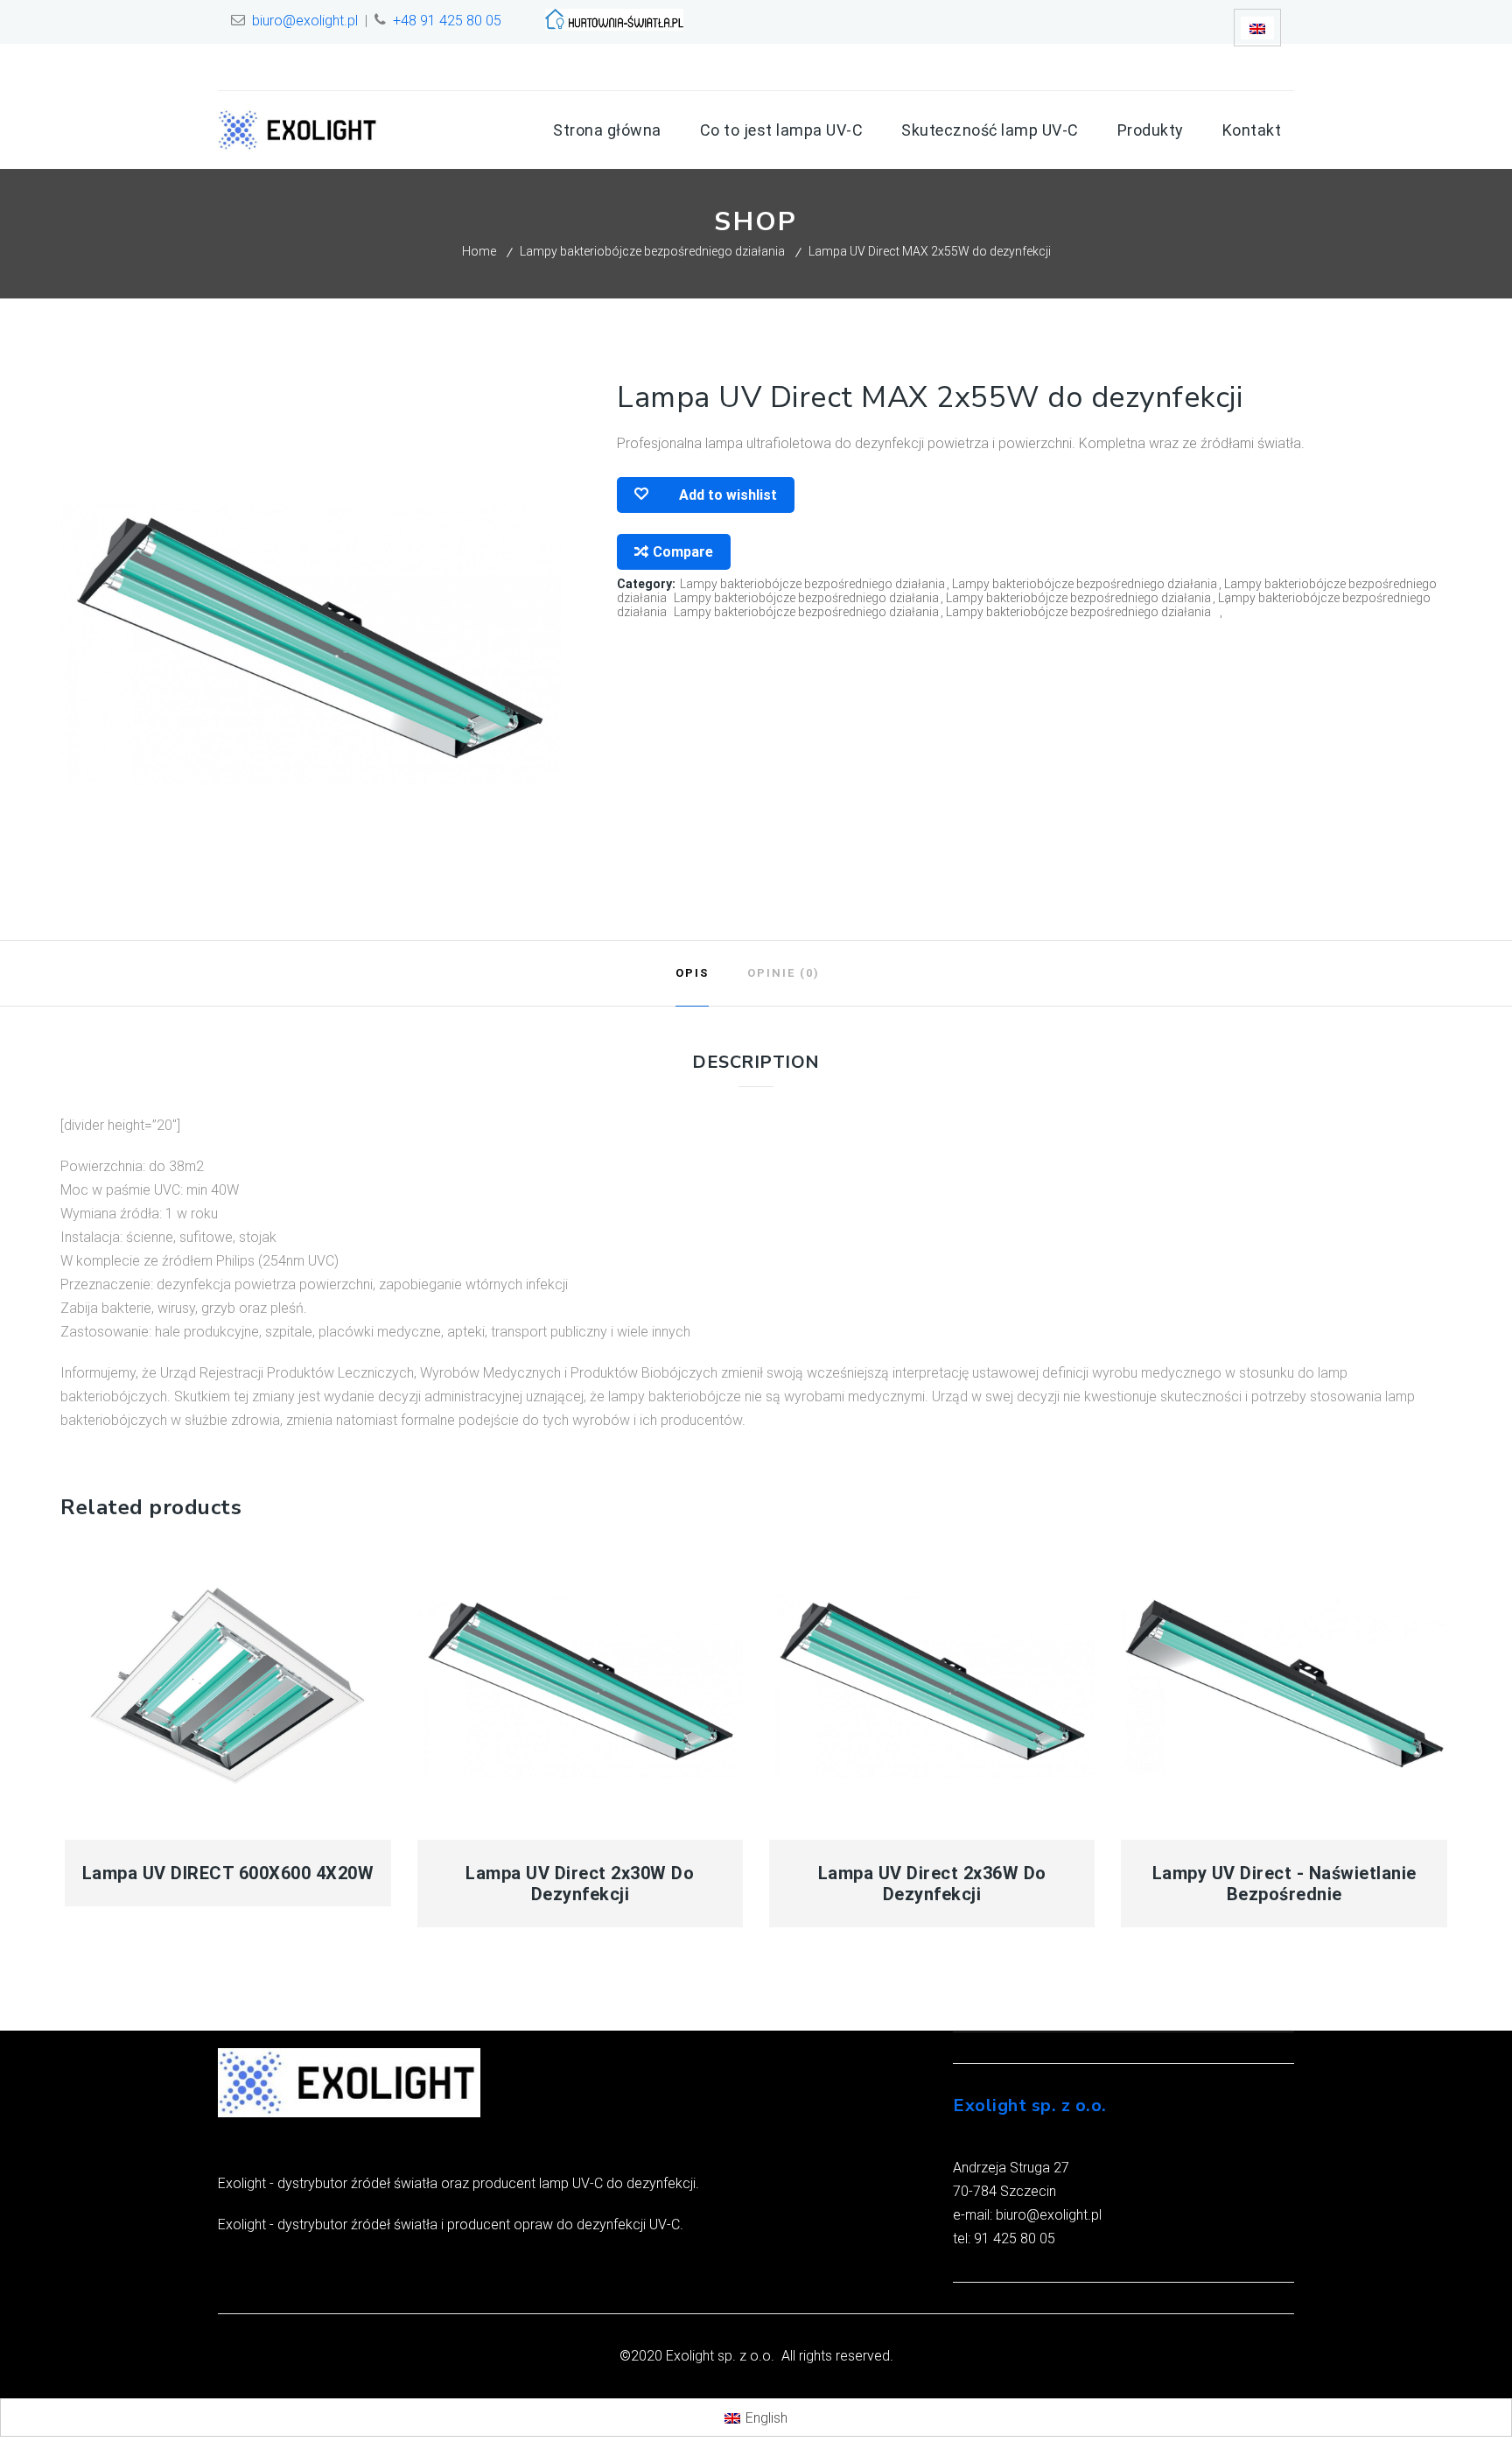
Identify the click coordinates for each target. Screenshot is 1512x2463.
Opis (692, 973)
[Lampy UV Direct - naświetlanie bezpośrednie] (1284, 1685)
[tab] (692, 973)
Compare (683, 552)
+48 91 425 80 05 (447, 21)
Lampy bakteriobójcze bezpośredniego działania (652, 251)
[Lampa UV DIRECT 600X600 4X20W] (228, 1685)
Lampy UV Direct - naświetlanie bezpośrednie (1284, 1884)
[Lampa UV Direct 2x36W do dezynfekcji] (932, 1685)
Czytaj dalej (309, 1829)
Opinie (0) (784, 973)
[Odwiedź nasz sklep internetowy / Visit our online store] (614, 26)
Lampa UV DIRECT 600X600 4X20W (228, 1873)
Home (479, 251)
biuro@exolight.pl (305, 21)
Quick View (147, 1829)
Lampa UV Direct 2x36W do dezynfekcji (932, 1884)
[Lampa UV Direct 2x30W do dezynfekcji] (581, 1685)
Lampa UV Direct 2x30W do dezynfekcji (580, 1884)
